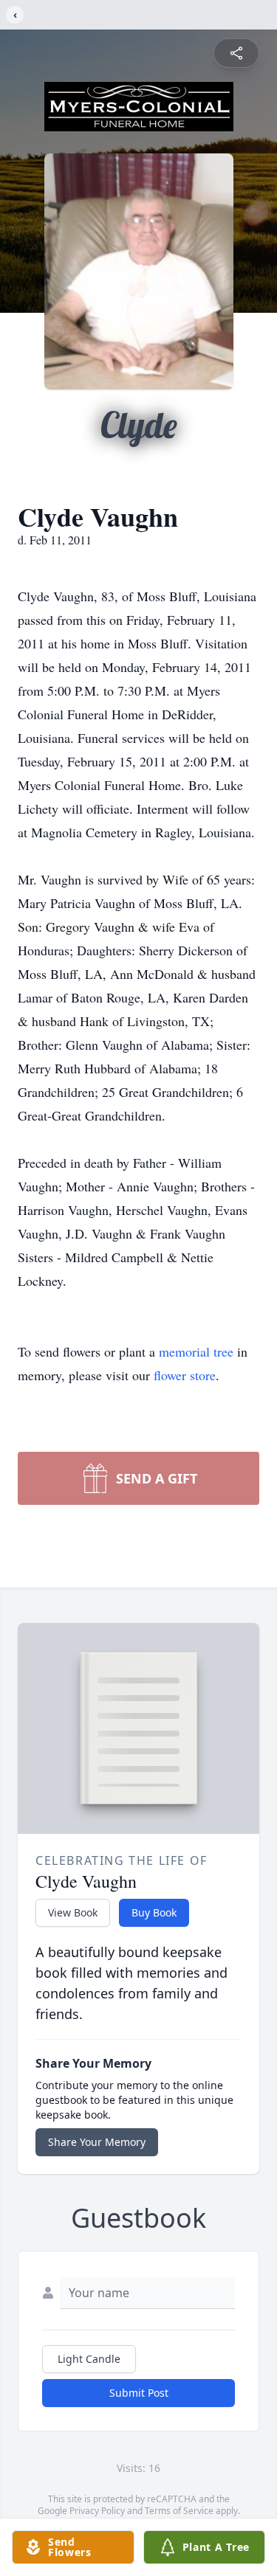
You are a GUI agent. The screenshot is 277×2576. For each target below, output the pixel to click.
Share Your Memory (97, 2142)
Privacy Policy (97, 2511)
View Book (73, 1912)
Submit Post (139, 2393)
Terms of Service (179, 2511)
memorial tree (196, 1351)
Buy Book (154, 1912)
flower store (185, 1375)
